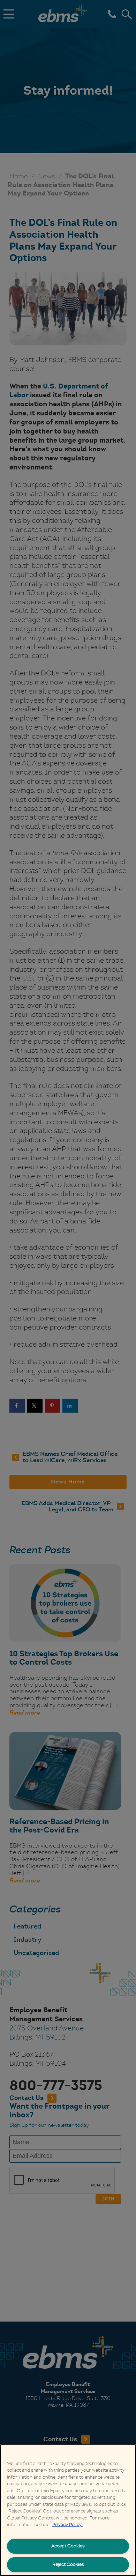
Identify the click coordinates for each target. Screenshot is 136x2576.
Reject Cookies (68, 2564)
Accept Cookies (68, 2546)
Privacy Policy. (67, 2525)
